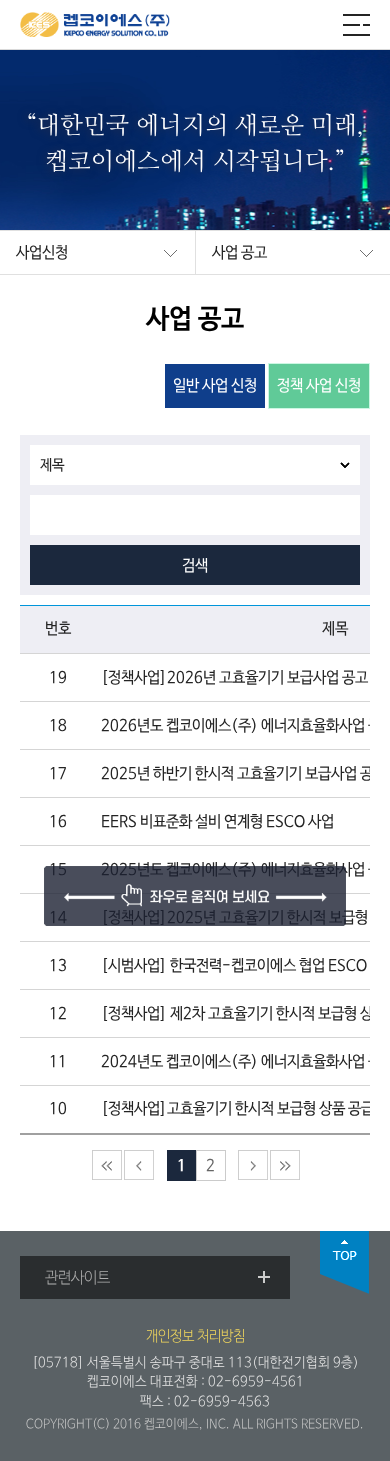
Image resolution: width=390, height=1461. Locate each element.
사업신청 (42, 253)
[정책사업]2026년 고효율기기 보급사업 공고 (234, 678)
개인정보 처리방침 (195, 1336)
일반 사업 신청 (215, 386)
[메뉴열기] (356, 25)
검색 (195, 566)
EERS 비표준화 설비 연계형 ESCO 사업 (217, 822)
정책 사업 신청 (319, 386)
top (345, 1262)
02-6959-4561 (256, 1381)
